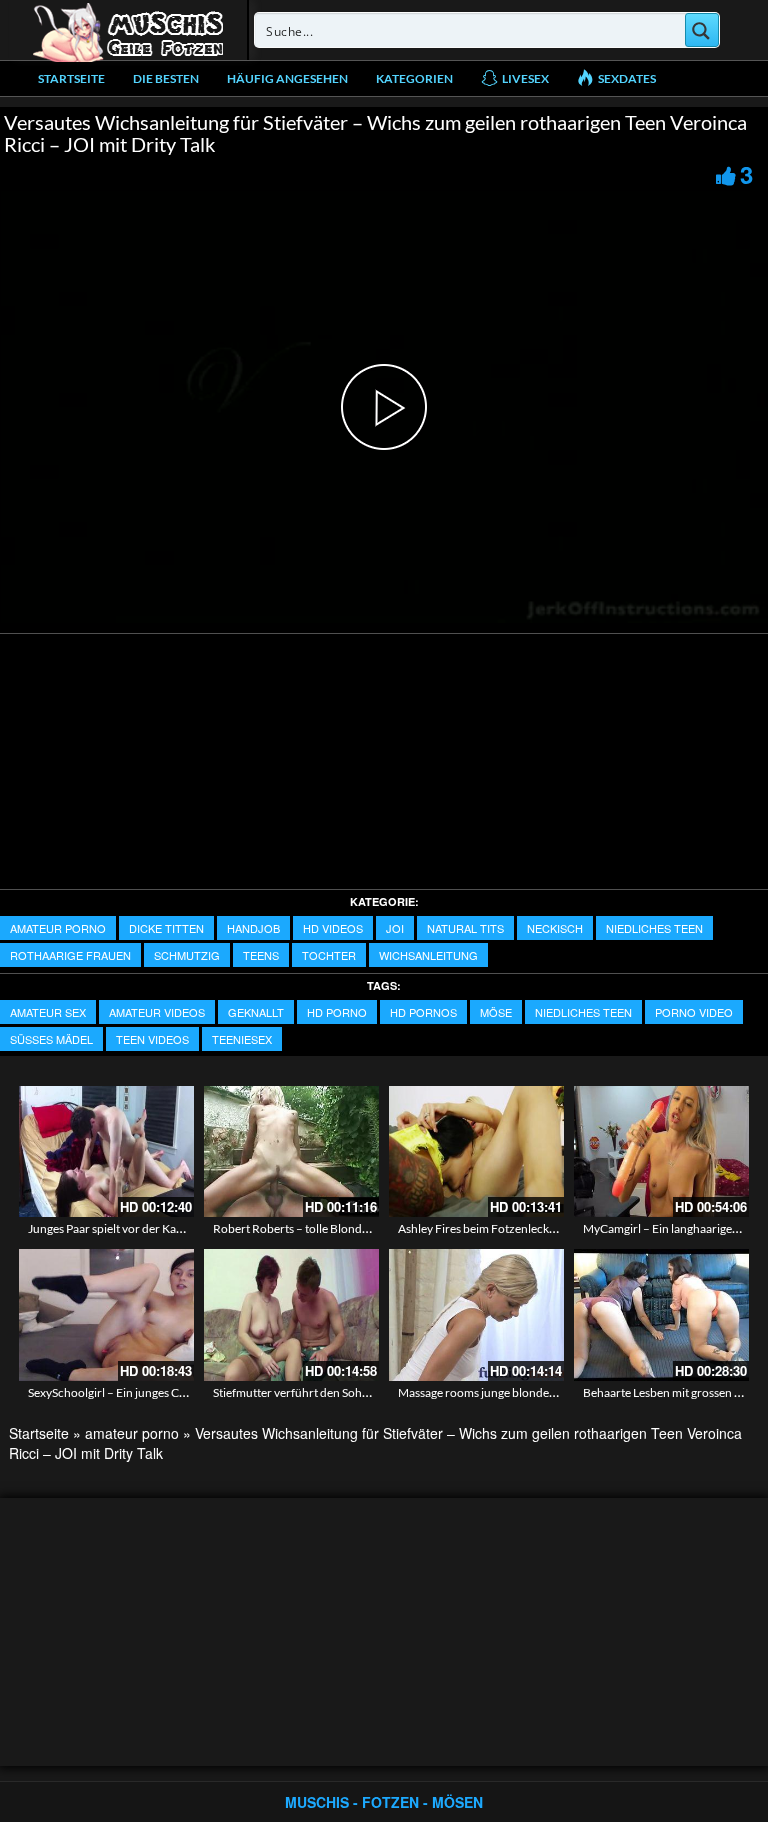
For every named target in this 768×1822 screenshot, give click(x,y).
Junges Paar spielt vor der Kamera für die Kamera (155, 1228)
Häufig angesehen (287, 78)
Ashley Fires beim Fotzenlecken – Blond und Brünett (534, 1228)
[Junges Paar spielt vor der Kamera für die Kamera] (106, 1151)
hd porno (337, 1012)
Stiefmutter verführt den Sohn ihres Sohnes (325, 1392)
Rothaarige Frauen (70, 955)
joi (395, 928)
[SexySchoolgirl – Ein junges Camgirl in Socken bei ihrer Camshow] (106, 1314)
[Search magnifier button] (702, 30)
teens (261, 955)
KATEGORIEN (414, 78)
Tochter (329, 955)
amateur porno (58, 928)
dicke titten (166, 928)
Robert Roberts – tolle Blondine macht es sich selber (348, 1228)
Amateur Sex (48, 1012)
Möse (496, 1012)
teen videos (152, 1039)
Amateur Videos (157, 1012)
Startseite (71, 78)
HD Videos (333, 928)
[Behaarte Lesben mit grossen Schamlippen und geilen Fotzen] (661, 1314)
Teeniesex (242, 1039)
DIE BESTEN (166, 78)
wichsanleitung (428, 955)
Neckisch (555, 928)
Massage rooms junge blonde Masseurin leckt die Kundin (545, 1392)
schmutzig (187, 955)
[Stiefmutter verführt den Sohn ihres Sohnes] (291, 1314)
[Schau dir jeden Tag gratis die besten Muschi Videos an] (128, 30)
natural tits (465, 928)
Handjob (253, 928)
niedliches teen (654, 928)
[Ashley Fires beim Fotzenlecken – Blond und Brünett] (476, 1151)
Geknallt (256, 1012)
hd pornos (423, 1012)
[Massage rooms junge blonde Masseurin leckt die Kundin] (476, 1314)
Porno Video (694, 1012)
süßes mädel (51, 1039)
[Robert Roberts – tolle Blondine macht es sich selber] (291, 1151)
